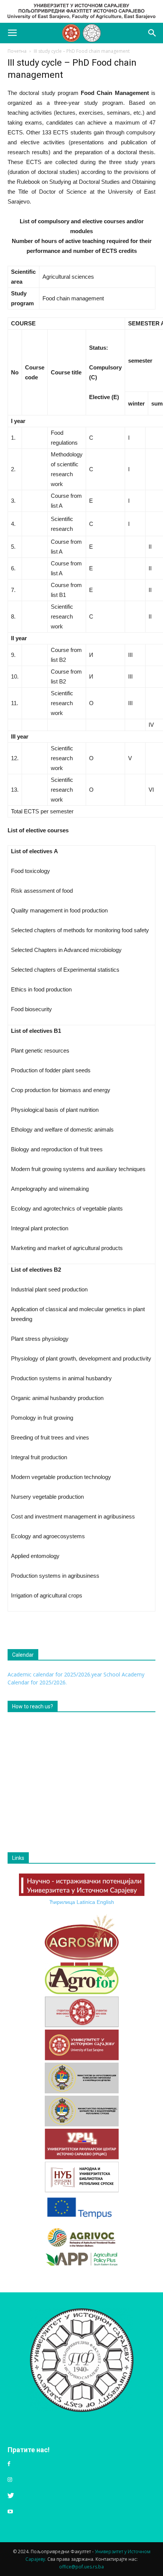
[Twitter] (11, 2496)
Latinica (86, 1902)
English (105, 1902)
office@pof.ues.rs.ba (81, 2567)
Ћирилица (62, 1902)
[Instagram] (10, 2480)
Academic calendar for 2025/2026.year (55, 1674)
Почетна (17, 51)
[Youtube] (10, 2512)
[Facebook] (9, 2464)
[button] (152, 33)
